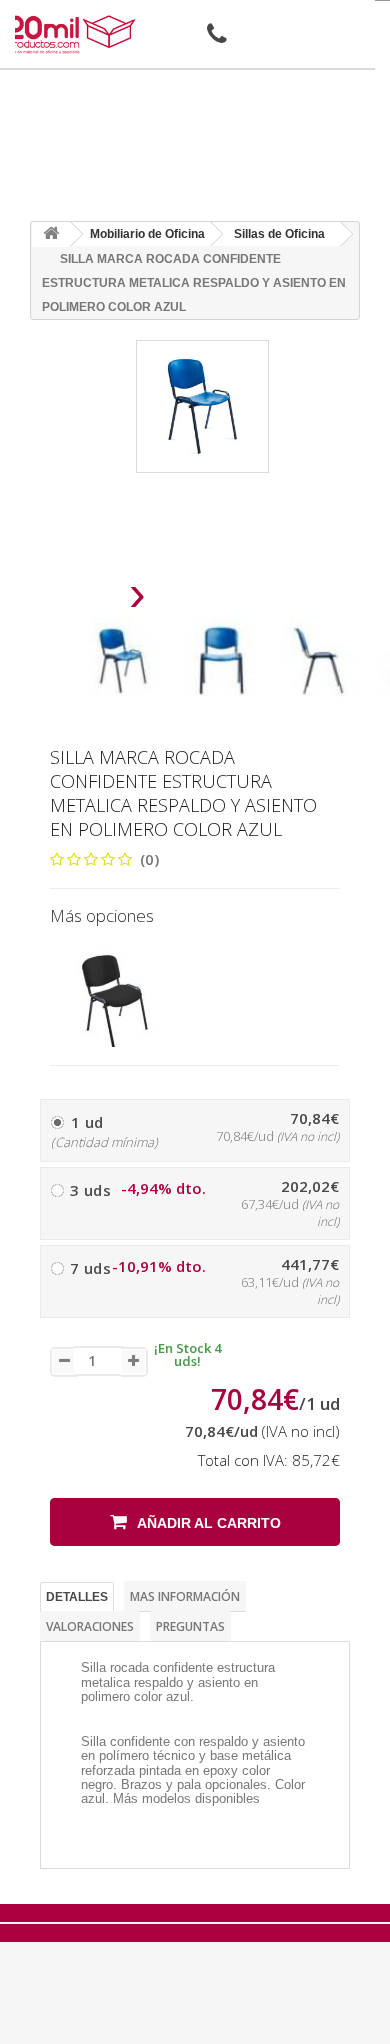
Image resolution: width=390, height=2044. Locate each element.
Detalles (77, 1597)
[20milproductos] (73, 34)
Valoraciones (90, 1626)
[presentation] (86, 599)
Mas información (185, 1596)
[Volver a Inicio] (51, 234)
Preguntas (190, 1626)
